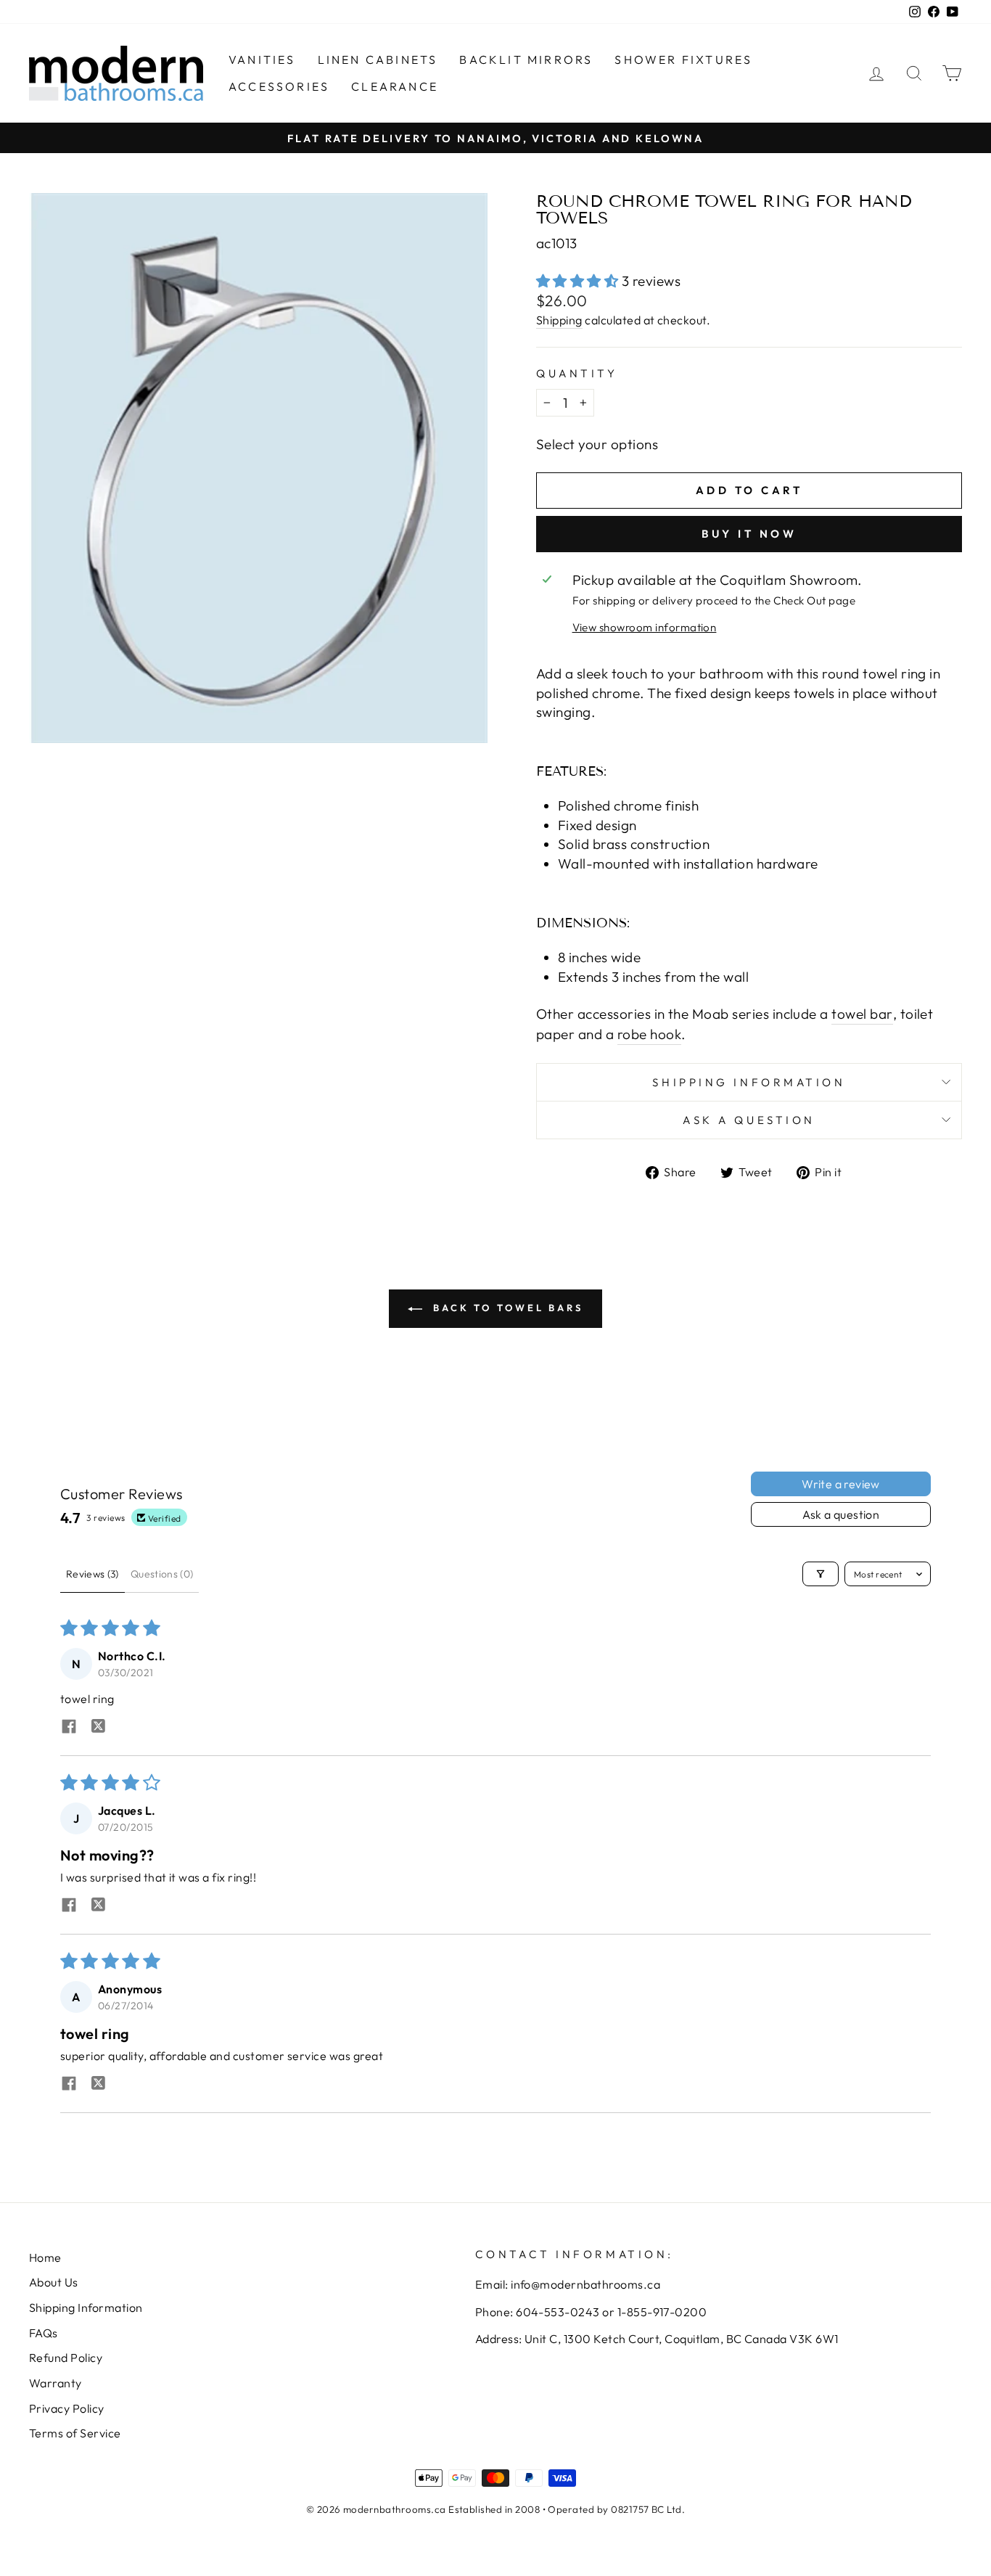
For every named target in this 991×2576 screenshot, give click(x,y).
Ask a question (749, 1120)
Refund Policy (66, 2358)
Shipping (559, 320)
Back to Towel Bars (506, 1308)
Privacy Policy (67, 2408)
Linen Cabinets (378, 60)
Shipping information (749, 1082)
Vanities (262, 60)
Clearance (395, 86)
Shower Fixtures (683, 60)
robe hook (649, 1034)
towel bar (862, 1014)
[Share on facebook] (69, 1728)
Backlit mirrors (526, 60)
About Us (54, 2282)
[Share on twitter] (98, 1728)
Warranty (55, 2383)
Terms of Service (75, 2433)
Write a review (841, 1484)
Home (45, 2257)
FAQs (44, 2333)
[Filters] (821, 1574)
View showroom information (645, 627)
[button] (579, 281)
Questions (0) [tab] (162, 1574)
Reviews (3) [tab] (92, 1574)
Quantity (577, 373)
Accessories (279, 86)
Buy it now (749, 534)
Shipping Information (86, 2308)
